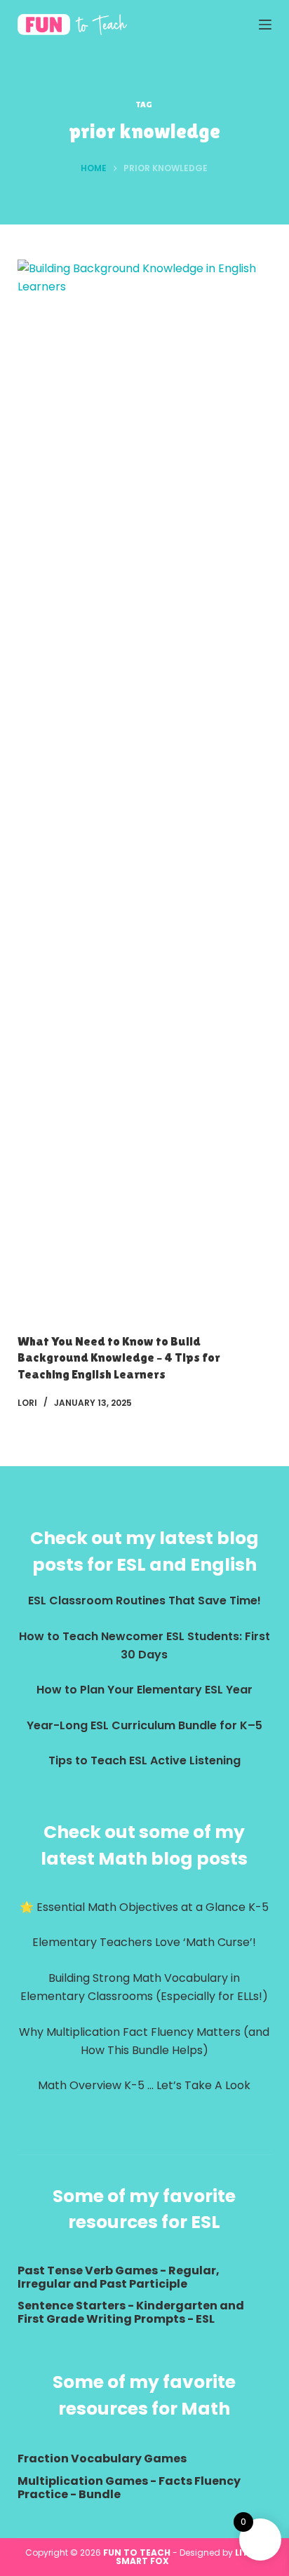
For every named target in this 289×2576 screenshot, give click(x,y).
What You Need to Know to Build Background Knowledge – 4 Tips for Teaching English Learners (119, 1357)
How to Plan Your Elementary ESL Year (144, 1690)
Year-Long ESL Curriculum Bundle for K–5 (144, 1725)
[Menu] (265, 25)
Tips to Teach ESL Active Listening (144, 1760)
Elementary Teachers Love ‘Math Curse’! (144, 1942)
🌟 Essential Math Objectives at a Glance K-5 (144, 1907)
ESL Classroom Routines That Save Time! (144, 1601)
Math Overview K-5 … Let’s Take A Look (144, 2085)
